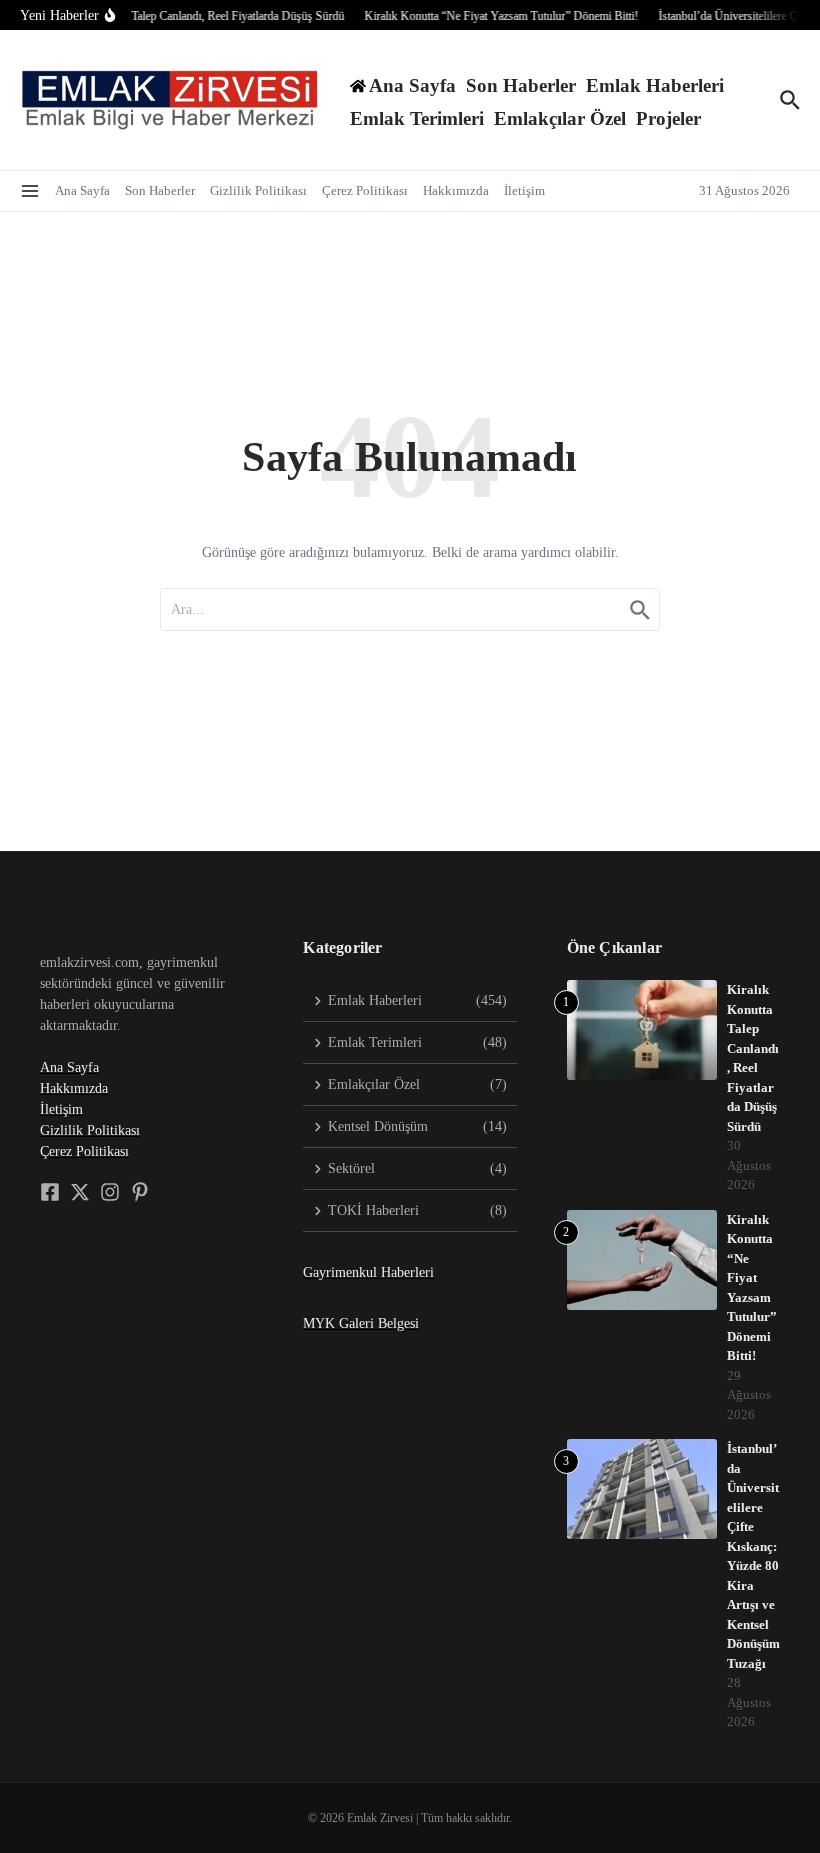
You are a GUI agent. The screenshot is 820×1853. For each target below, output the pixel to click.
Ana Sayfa (82, 190)
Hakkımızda (456, 190)
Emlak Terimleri (417, 118)
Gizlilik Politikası (258, 190)
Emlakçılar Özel (560, 118)
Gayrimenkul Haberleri (368, 1272)
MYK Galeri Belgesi (361, 1323)
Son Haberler (521, 85)
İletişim (524, 190)
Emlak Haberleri (655, 85)
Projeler (668, 118)
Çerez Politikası (365, 190)
